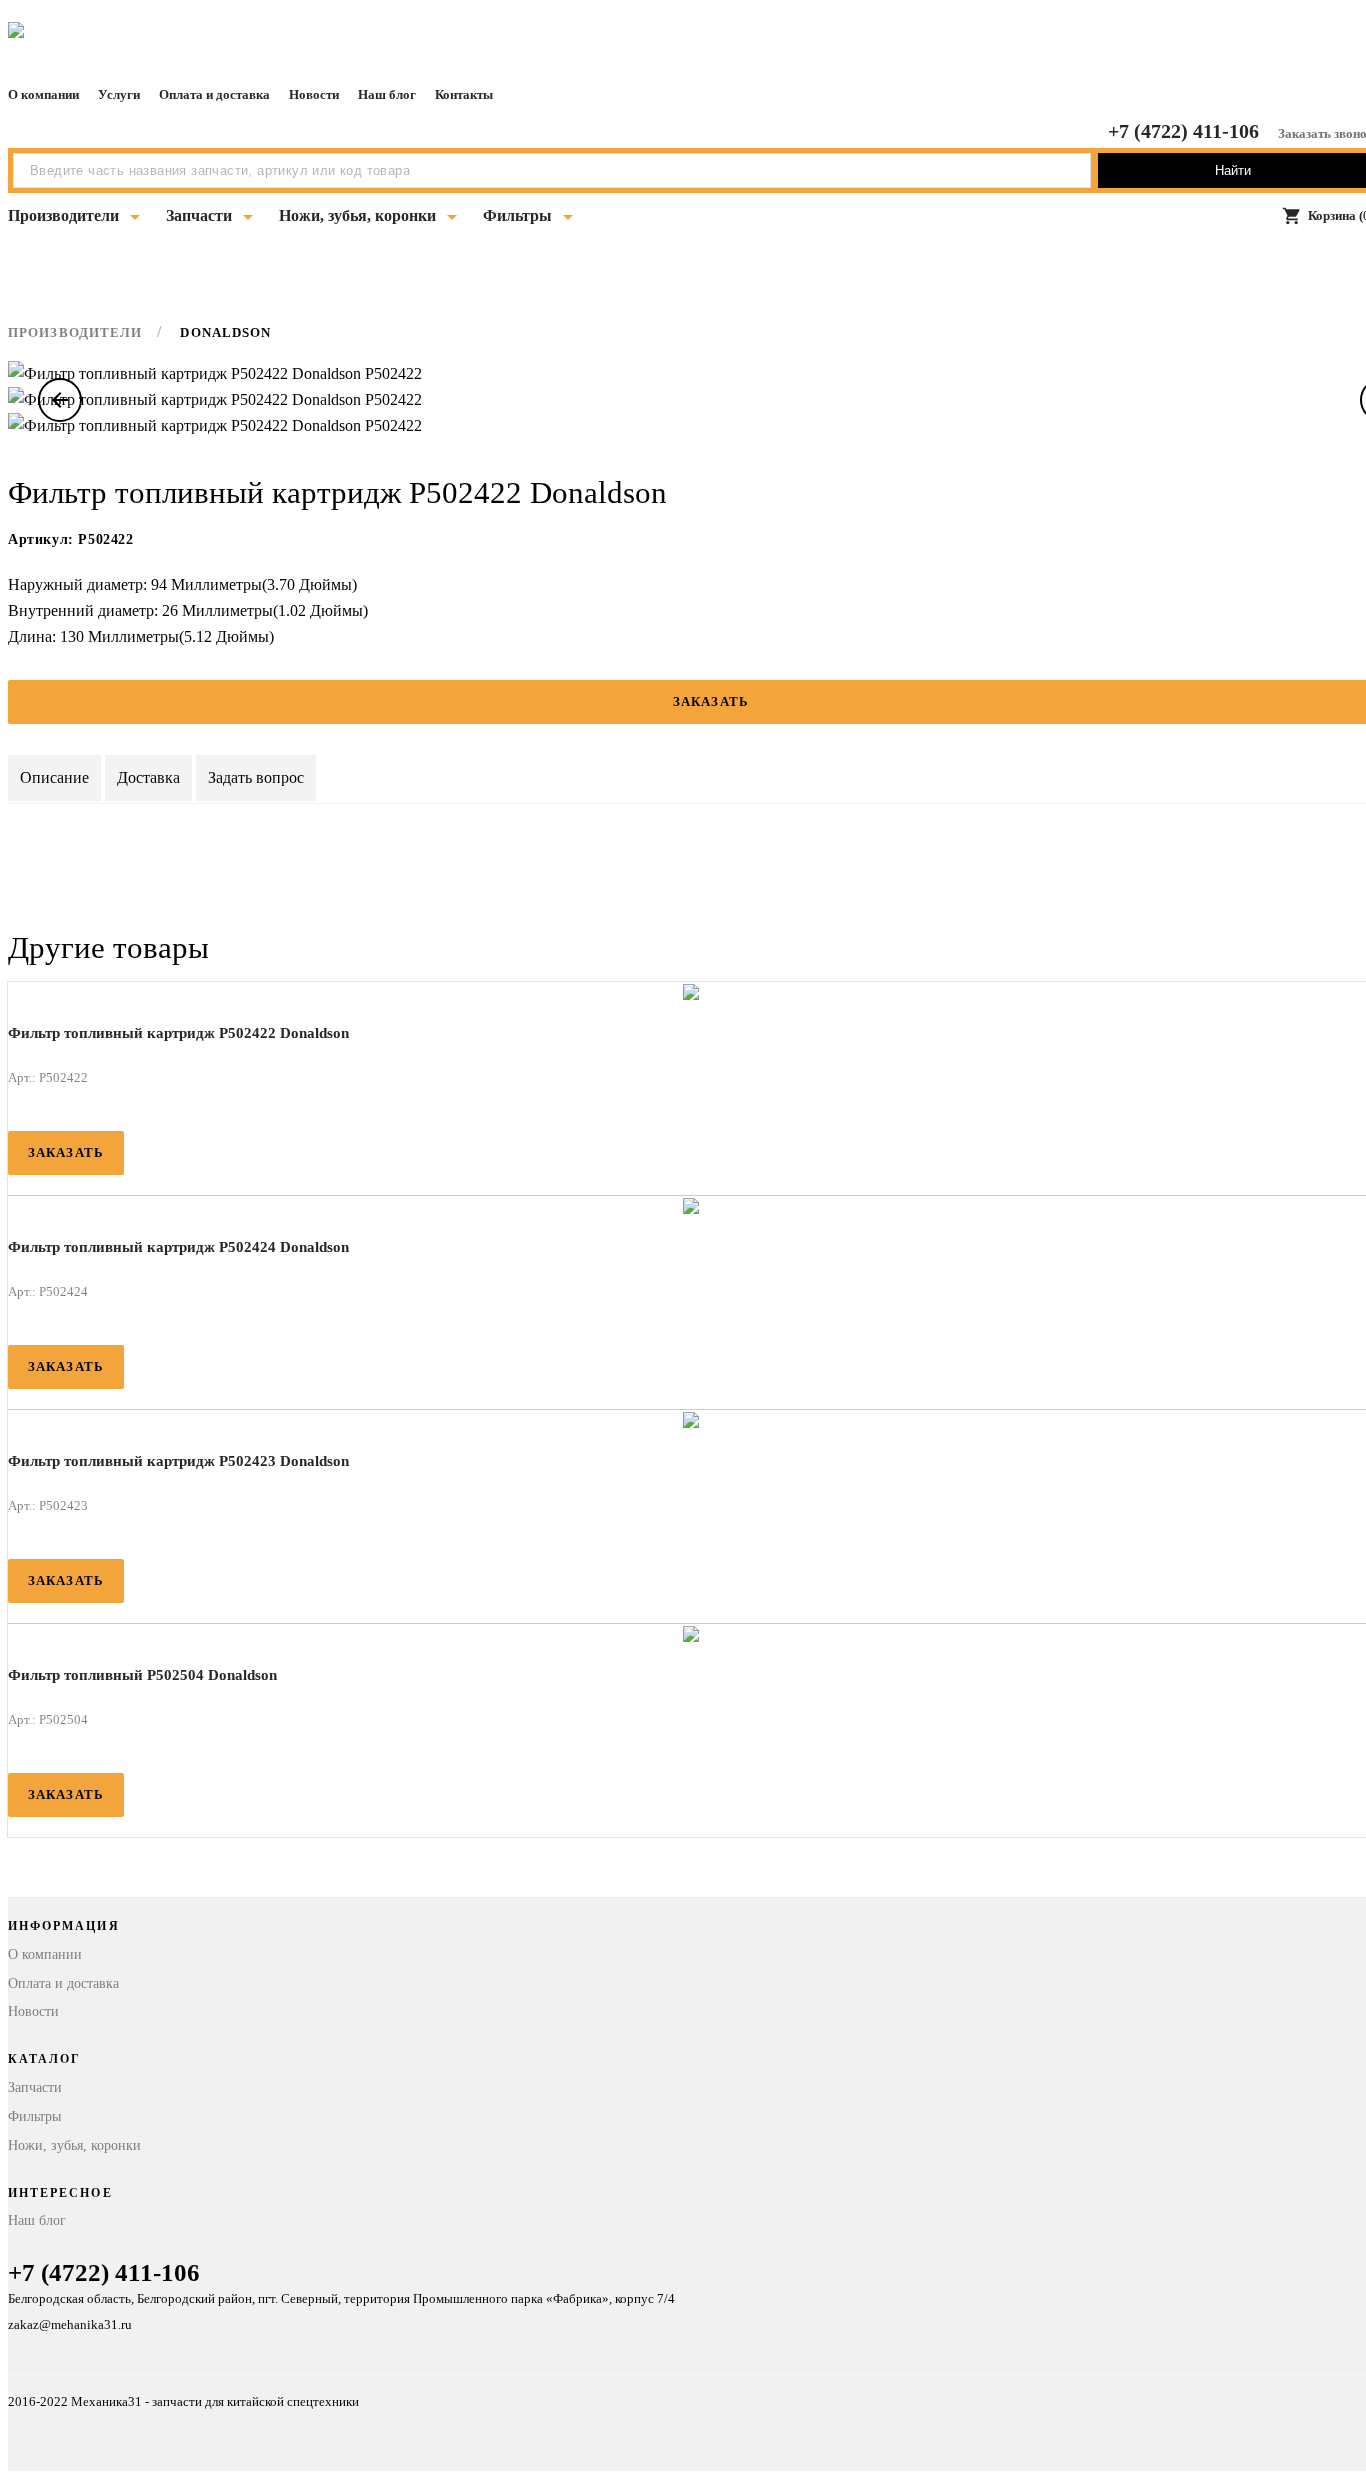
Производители (63, 215)
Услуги (119, 94)
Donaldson (225, 332)
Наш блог (387, 94)
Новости (314, 94)
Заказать (66, 1152)
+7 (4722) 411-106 (1183, 131)
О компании (43, 94)
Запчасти (199, 215)
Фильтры (517, 215)
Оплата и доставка (214, 94)
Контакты (464, 94)
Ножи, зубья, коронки (357, 215)
